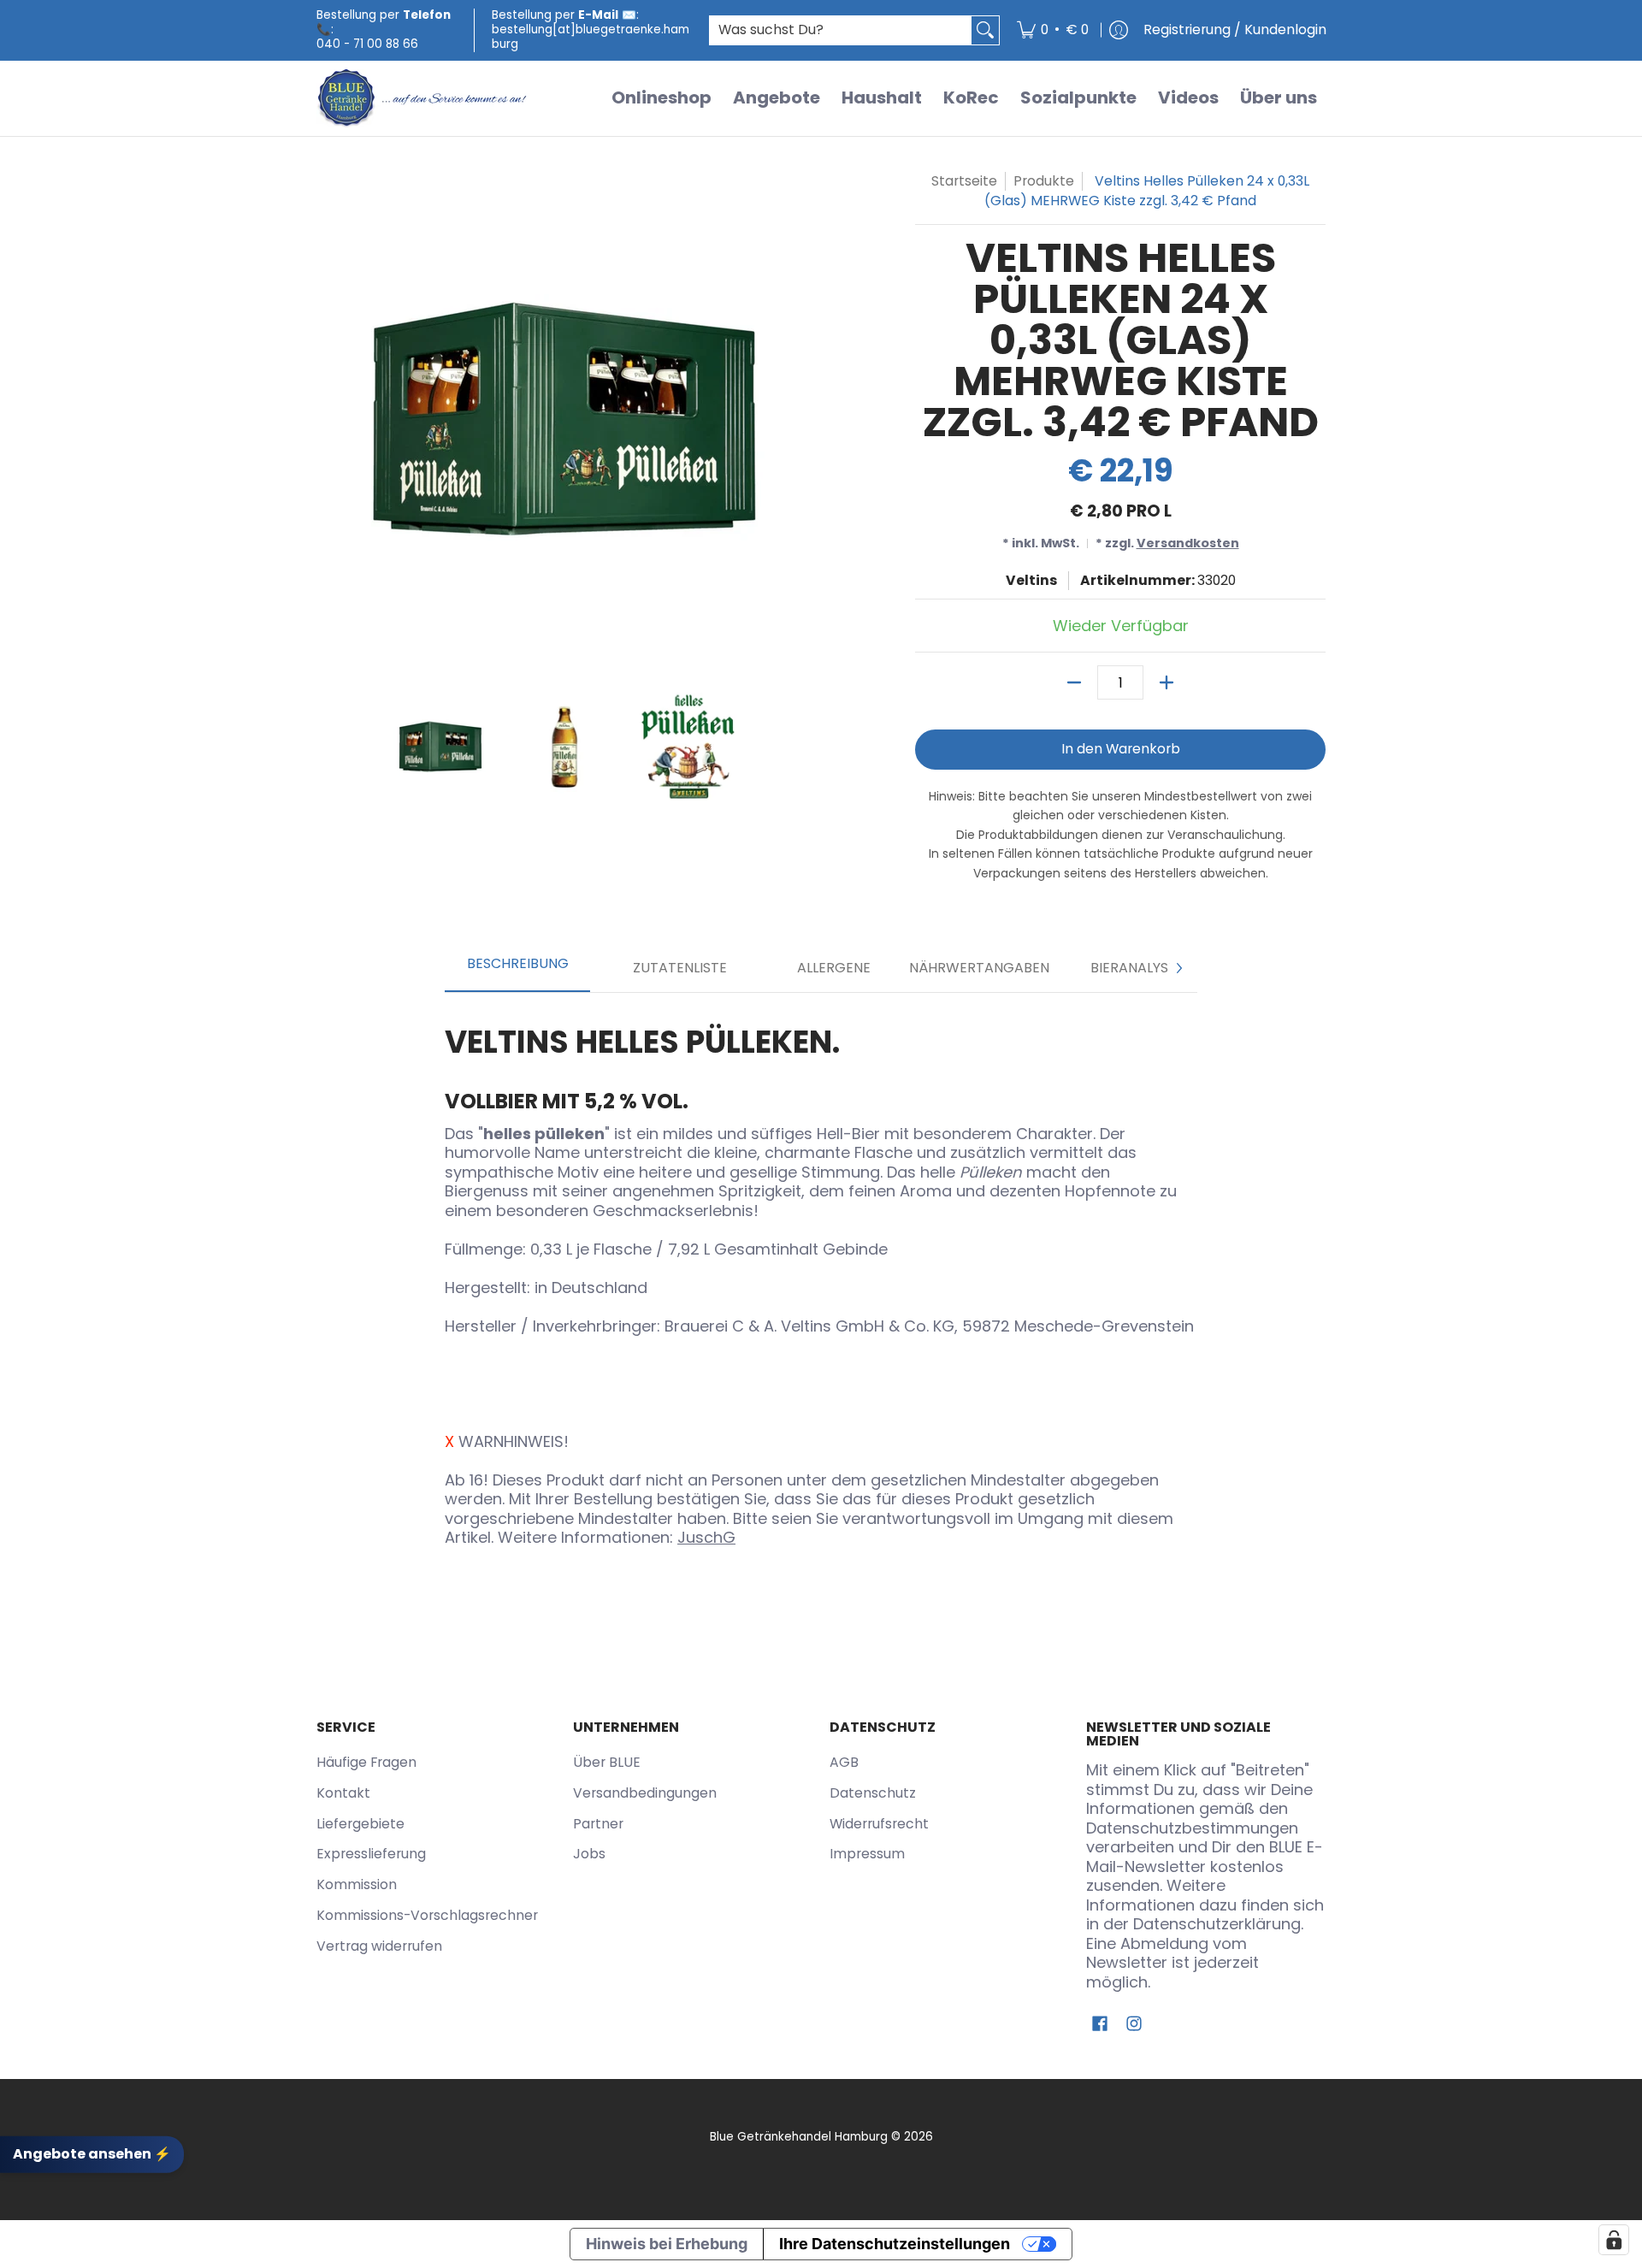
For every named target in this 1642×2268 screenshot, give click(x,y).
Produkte (1044, 181)
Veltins (1031, 580)
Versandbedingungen (645, 1793)
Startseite (964, 181)
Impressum (867, 1854)
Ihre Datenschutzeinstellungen (895, 2244)
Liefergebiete (360, 1824)
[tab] (517, 969)
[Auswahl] (1167, 682)
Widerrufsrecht (879, 1824)
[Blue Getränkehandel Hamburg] (423, 98)
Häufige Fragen (366, 1762)
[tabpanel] (821, 1280)
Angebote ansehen (92, 2154)
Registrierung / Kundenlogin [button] (1235, 30)
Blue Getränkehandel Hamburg (799, 2137)
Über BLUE (607, 1762)
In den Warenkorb (1121, 749)
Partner (598, 1824)
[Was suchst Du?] (985, 30)
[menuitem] (1053, 30)
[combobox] (841, 30)
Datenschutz (873, 1793)
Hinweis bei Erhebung (667, 2244)
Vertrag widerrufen (379, 1946)
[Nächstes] (1178, 968)
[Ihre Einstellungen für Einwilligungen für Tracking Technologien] (1614, 2240)
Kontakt (343, 1793)
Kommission (357, 1884)
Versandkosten (1188, 543)
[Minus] (1074, 682)
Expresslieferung (371, 1854)
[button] (1100, 2025)
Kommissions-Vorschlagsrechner (427, 1915)
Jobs (589, 1854)
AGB (844, 1762)
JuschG (706, 1537)
